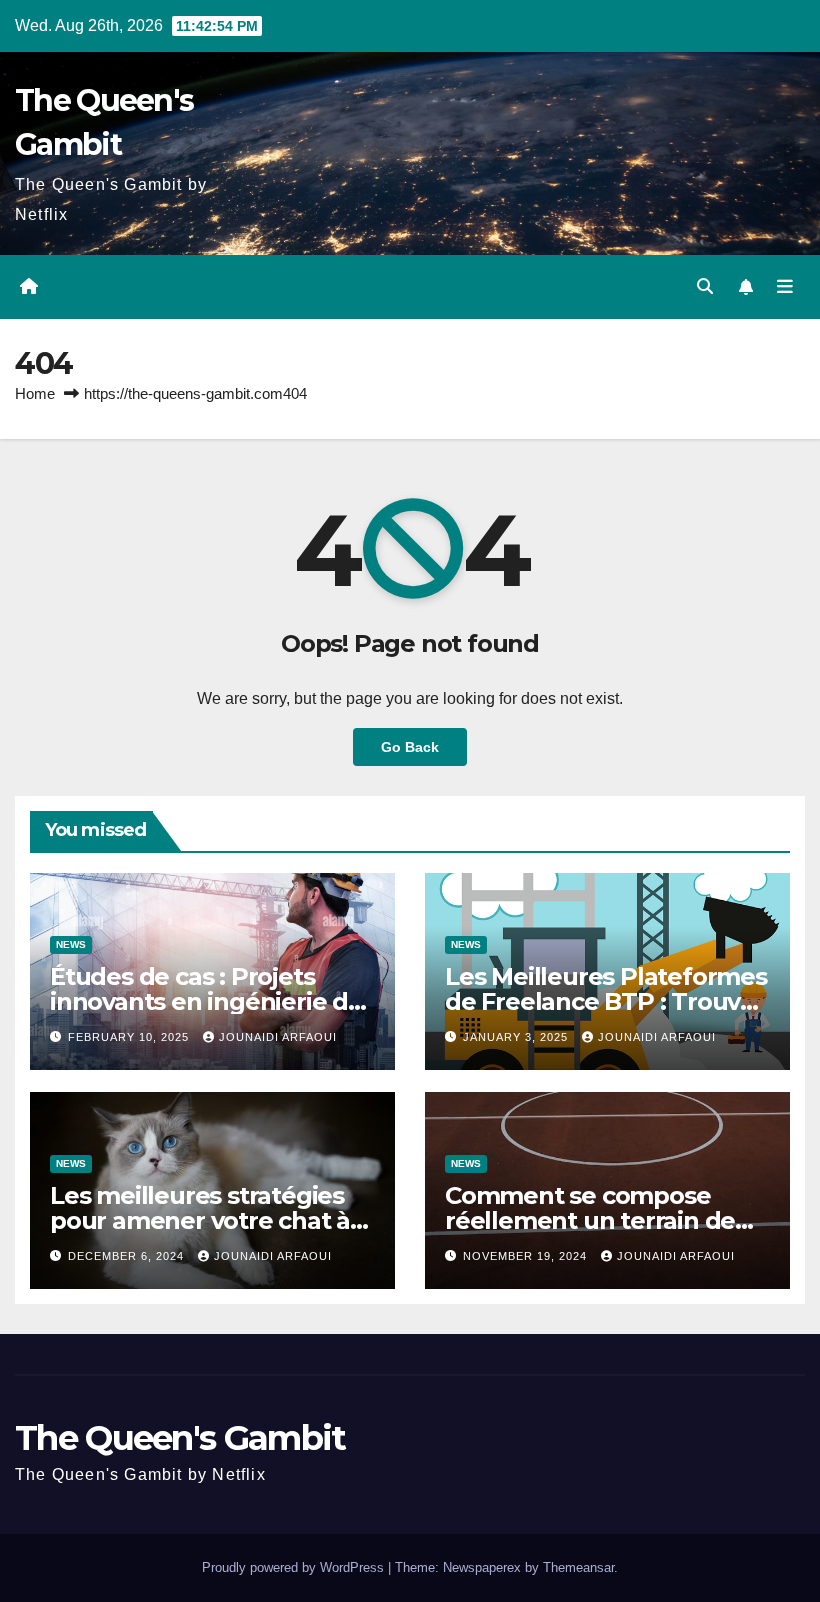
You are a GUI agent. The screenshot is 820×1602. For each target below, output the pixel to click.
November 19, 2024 (527, 1256)
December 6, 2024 (128, 1256)
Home (35, 393)
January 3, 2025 (517, 1037)
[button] (705, 286)
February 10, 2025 (130, 1037)
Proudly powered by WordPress (295, 1567)
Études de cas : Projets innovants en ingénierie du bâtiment (207, 1001)
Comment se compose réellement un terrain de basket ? (590, 1220)
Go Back (410, 747)
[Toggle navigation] (785, 287)
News (71, 944)
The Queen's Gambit (180, 1438)
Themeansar (578, 1567)
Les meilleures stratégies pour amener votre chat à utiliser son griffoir (200, 1220)
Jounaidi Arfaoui (278, 1037)
